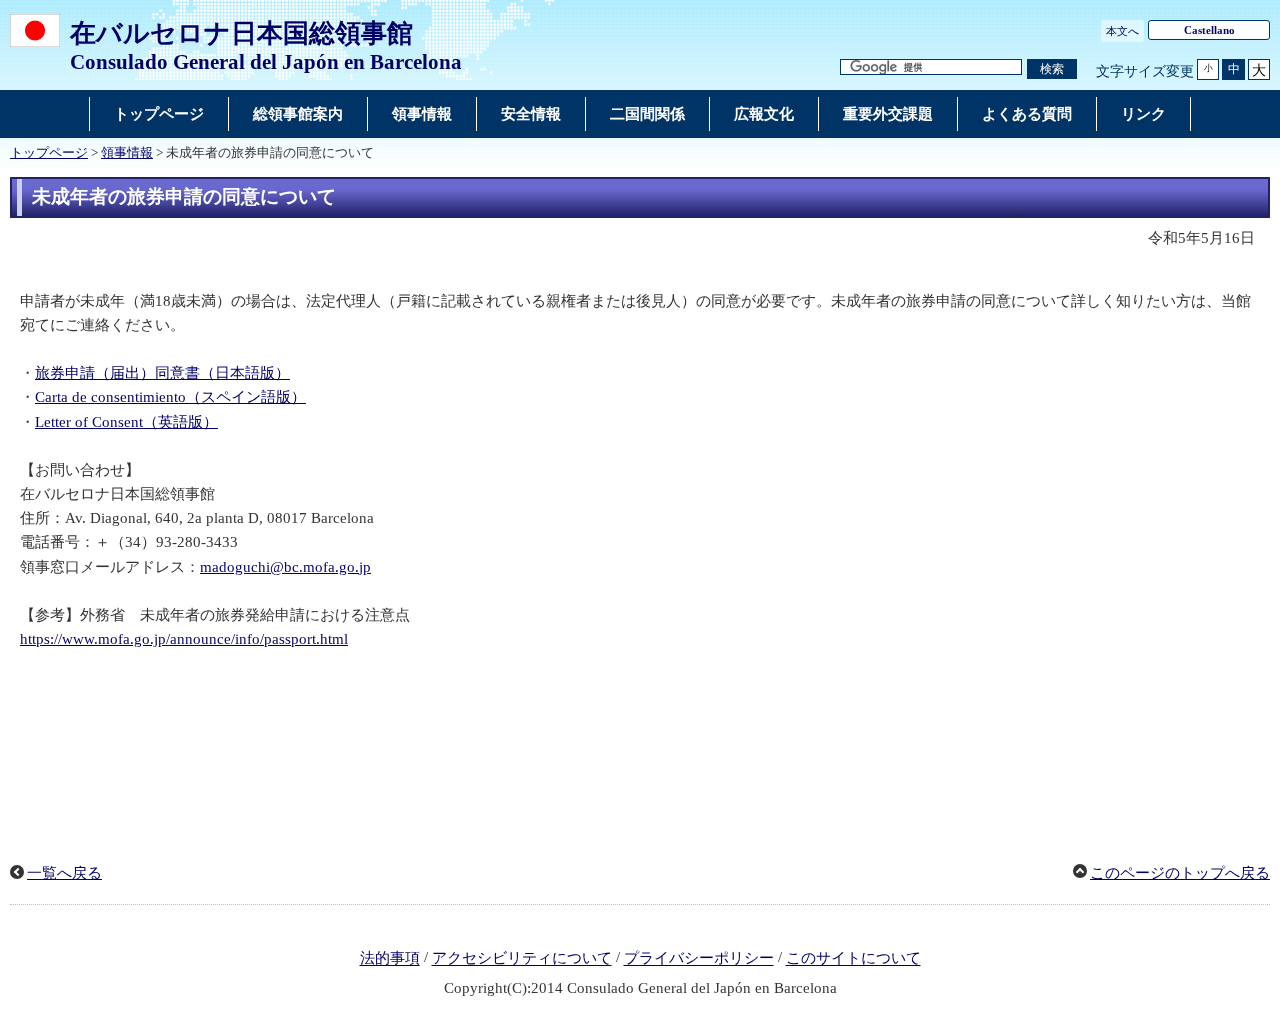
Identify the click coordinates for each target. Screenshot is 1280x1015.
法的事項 (390, 959)
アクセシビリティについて (522, 959)
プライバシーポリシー (699, 959)
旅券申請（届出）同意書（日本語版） (162, 373)
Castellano (1209, 30)
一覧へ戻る (64, 873)
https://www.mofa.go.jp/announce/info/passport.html (184, 639)
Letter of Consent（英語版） (126, 422)
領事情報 (127, 153)
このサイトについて (853, 959)
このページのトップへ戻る (1180, 873)
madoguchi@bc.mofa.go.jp (285, 567)
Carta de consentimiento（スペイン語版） (170, 397)
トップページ (49, 153)
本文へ (1122, 31)
